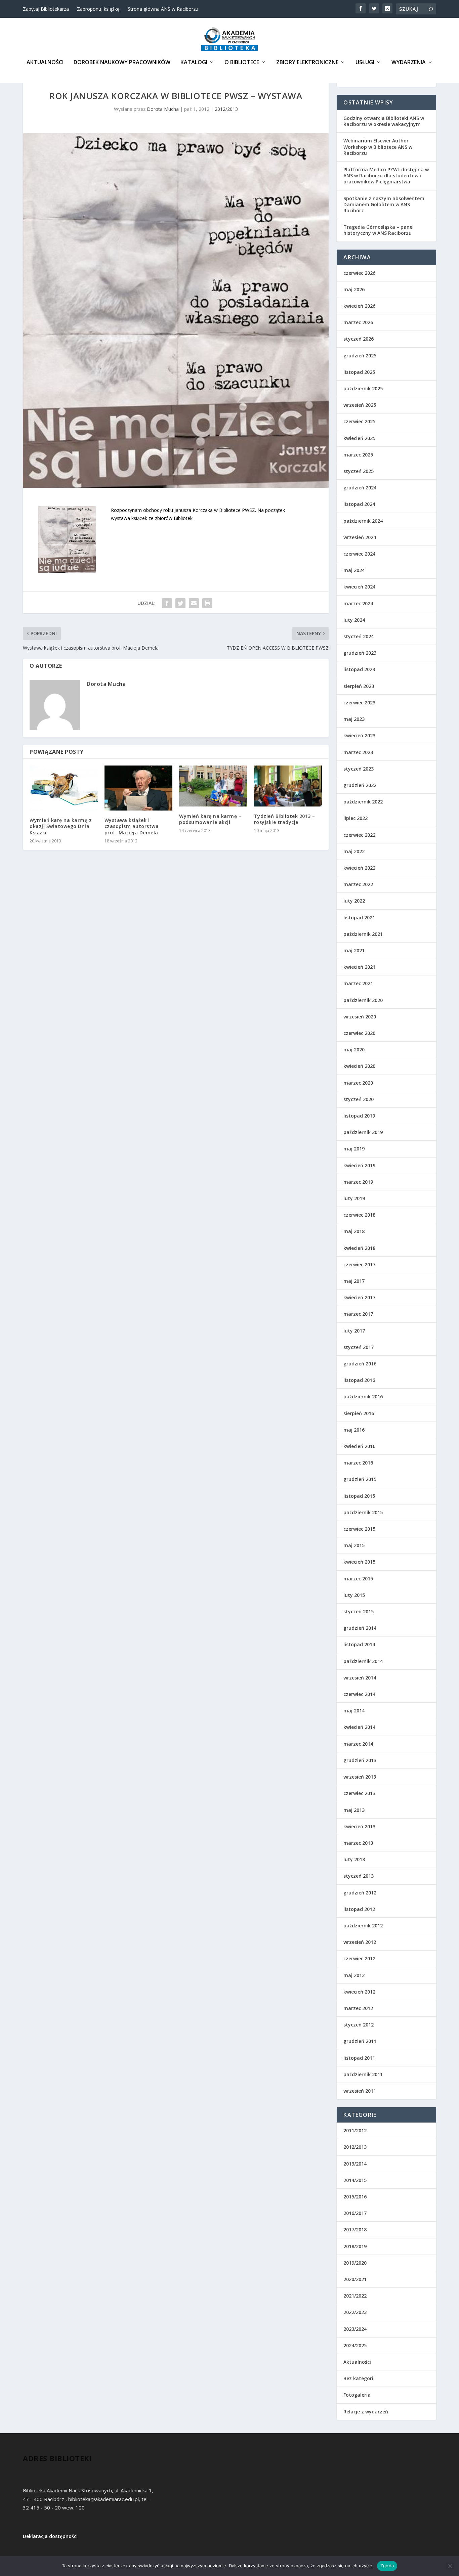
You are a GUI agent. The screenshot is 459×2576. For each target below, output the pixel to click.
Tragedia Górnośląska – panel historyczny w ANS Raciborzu (379, 230)
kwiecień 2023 (359, 735)
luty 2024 (354, 620)
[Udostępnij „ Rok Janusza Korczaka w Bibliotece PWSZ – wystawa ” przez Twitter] (180, 603)
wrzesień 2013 (360, 1777)
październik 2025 (363, 388)
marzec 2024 (358, 603)
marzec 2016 (358, 1463)
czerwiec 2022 (359, 835)
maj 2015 (354, 1545)
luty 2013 (354, 1859)
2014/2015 (355, 2180)
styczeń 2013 (359, 1876)
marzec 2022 (358, 884)
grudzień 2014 (360, 1628)
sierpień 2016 (359, 1413)
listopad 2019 (359, 1116)
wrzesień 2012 (360, 1942)
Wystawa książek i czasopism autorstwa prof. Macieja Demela (132, 826)
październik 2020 (363, 1000)
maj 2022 (354, 851)
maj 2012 (354, 1975)
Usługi (365, 63)
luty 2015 (354, 1595)
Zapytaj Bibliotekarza (46, 9)
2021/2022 (355, 2296)
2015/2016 (355, 2197)
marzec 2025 (358, 455)
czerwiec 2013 (359, 1793)
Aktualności (45, 63)
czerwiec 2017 (359, 1264)
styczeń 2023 (359, 769)
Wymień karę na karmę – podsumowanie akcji (210, 819)
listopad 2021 (359, 918)
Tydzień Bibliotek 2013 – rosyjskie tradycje (285, 819)
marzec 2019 (358, 1182)
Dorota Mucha (163, 109)
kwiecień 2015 (359, 1562)
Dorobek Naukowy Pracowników (122, 63)
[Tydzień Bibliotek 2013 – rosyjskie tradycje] (288, 786)
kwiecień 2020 (359, 1066)
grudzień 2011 (360, 2041)
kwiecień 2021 (359, 967)
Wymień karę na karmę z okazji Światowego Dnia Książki (61, 826)
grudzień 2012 (360, 1893)
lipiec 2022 (356, 818)
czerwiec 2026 (359, 273)
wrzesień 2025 (360, 405)
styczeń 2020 (359, 1099)
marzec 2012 (358, 2008)
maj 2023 (354, 719)
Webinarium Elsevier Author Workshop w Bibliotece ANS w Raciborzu (378, 147)
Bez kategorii (359, 2378)
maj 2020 (354, 1050)
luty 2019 (354, 1198)
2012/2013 (226, 109)
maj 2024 (354, 570)
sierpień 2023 (359, 686)
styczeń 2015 (359, 1611)
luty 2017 (354, 1331)
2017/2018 (355, 2230)
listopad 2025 (359, 372)
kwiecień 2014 (359, 1727)
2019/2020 (355, 2263)
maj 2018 (354, 1231)
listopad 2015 (359, 1496)
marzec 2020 (358, 1083)
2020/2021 (355, 2279)
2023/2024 (355, 2329)
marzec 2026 (358, 322)
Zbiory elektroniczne (307, 63)
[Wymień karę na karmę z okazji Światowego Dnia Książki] (64, 788)
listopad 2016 (359, 1380)
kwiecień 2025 (359, 438)
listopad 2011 (359, 2058)
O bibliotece (242, 63)
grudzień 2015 (360, 1479)
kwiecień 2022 (359, 868)
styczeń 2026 (359, 339)
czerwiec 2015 (359, 1529)
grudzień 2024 (360, 488)
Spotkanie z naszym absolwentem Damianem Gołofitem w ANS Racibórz (384, 204)
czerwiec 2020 (359, 1033)
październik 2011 (363, 2074)
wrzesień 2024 (360, 537)
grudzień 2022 (360, 785)
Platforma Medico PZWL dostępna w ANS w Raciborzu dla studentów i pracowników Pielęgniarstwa (386, 176)
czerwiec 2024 (359, 554)
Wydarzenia (409, 63)
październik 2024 (363, 521)
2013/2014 (355, 2164)
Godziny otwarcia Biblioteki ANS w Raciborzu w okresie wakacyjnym (384, 121)
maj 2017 (354, 1281)
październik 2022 (363, 802)
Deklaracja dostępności (50, 2536)
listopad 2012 (359, 1909)
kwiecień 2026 (359, 306)
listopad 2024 (359, 504)
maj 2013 (354, 1810)
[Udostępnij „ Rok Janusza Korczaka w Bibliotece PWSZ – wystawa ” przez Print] (207, 603)
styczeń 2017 (359, 1347)
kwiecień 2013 (359, 1826)
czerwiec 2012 (359, 1958)
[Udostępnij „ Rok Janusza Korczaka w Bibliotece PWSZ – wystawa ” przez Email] (194, 603)
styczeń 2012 (359, 2025)
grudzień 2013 (360, 1760)
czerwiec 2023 (359, 703)
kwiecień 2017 (359, 1297)
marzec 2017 (358, 1314)
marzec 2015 (358, 1579)
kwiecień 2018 (359, 1248)
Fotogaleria (357, 2395)
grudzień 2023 (360, 653)
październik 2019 (363, 1132)
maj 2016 (354, 1430)
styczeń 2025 (359, 471)
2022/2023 (355, 2312)
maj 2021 (354, 950)
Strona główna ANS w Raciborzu (163, 9)
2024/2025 (355, 2345)
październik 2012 (363, 1926)
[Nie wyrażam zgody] (450, 2566)
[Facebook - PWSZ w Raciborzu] (361, 8)
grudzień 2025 (360, 356)
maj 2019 (354, 1149)
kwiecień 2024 (359, 587)
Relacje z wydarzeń (366, 2412)
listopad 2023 (359, 669)
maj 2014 (354, 1711)
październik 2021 (363, 934)
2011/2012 (355, 2130)
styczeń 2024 (359, 636)
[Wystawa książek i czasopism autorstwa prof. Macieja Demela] (139, 788)
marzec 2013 (358, 1843)
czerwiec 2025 (359, 421)
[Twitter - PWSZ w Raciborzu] (374, 8)
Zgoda (387, 2566)
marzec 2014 (358, 1744)
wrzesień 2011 (360, 2091)
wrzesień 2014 (360, 1678)
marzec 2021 (358, 983)
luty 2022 (354, 901)
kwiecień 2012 (359, 1992)
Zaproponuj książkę (98, 9)
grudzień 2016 (360, 1364)
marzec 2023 (358, 752)
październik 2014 (363, 1661)
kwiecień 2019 (359, 1165)
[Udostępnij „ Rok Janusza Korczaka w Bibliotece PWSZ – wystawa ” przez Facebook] (167, 603)
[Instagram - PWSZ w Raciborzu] (387, 8)
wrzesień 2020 (360, 1017)
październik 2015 (363, 1512)
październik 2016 (363, 1396)
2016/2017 (355, 2213)
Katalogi (194, 63)
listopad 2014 (359, 1644)
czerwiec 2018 (359, 1215)
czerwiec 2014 (359, 1694)
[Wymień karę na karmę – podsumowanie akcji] (213, 786)
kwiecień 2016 (359, 1446)
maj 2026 (354, 289)
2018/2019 (355, 2246)
